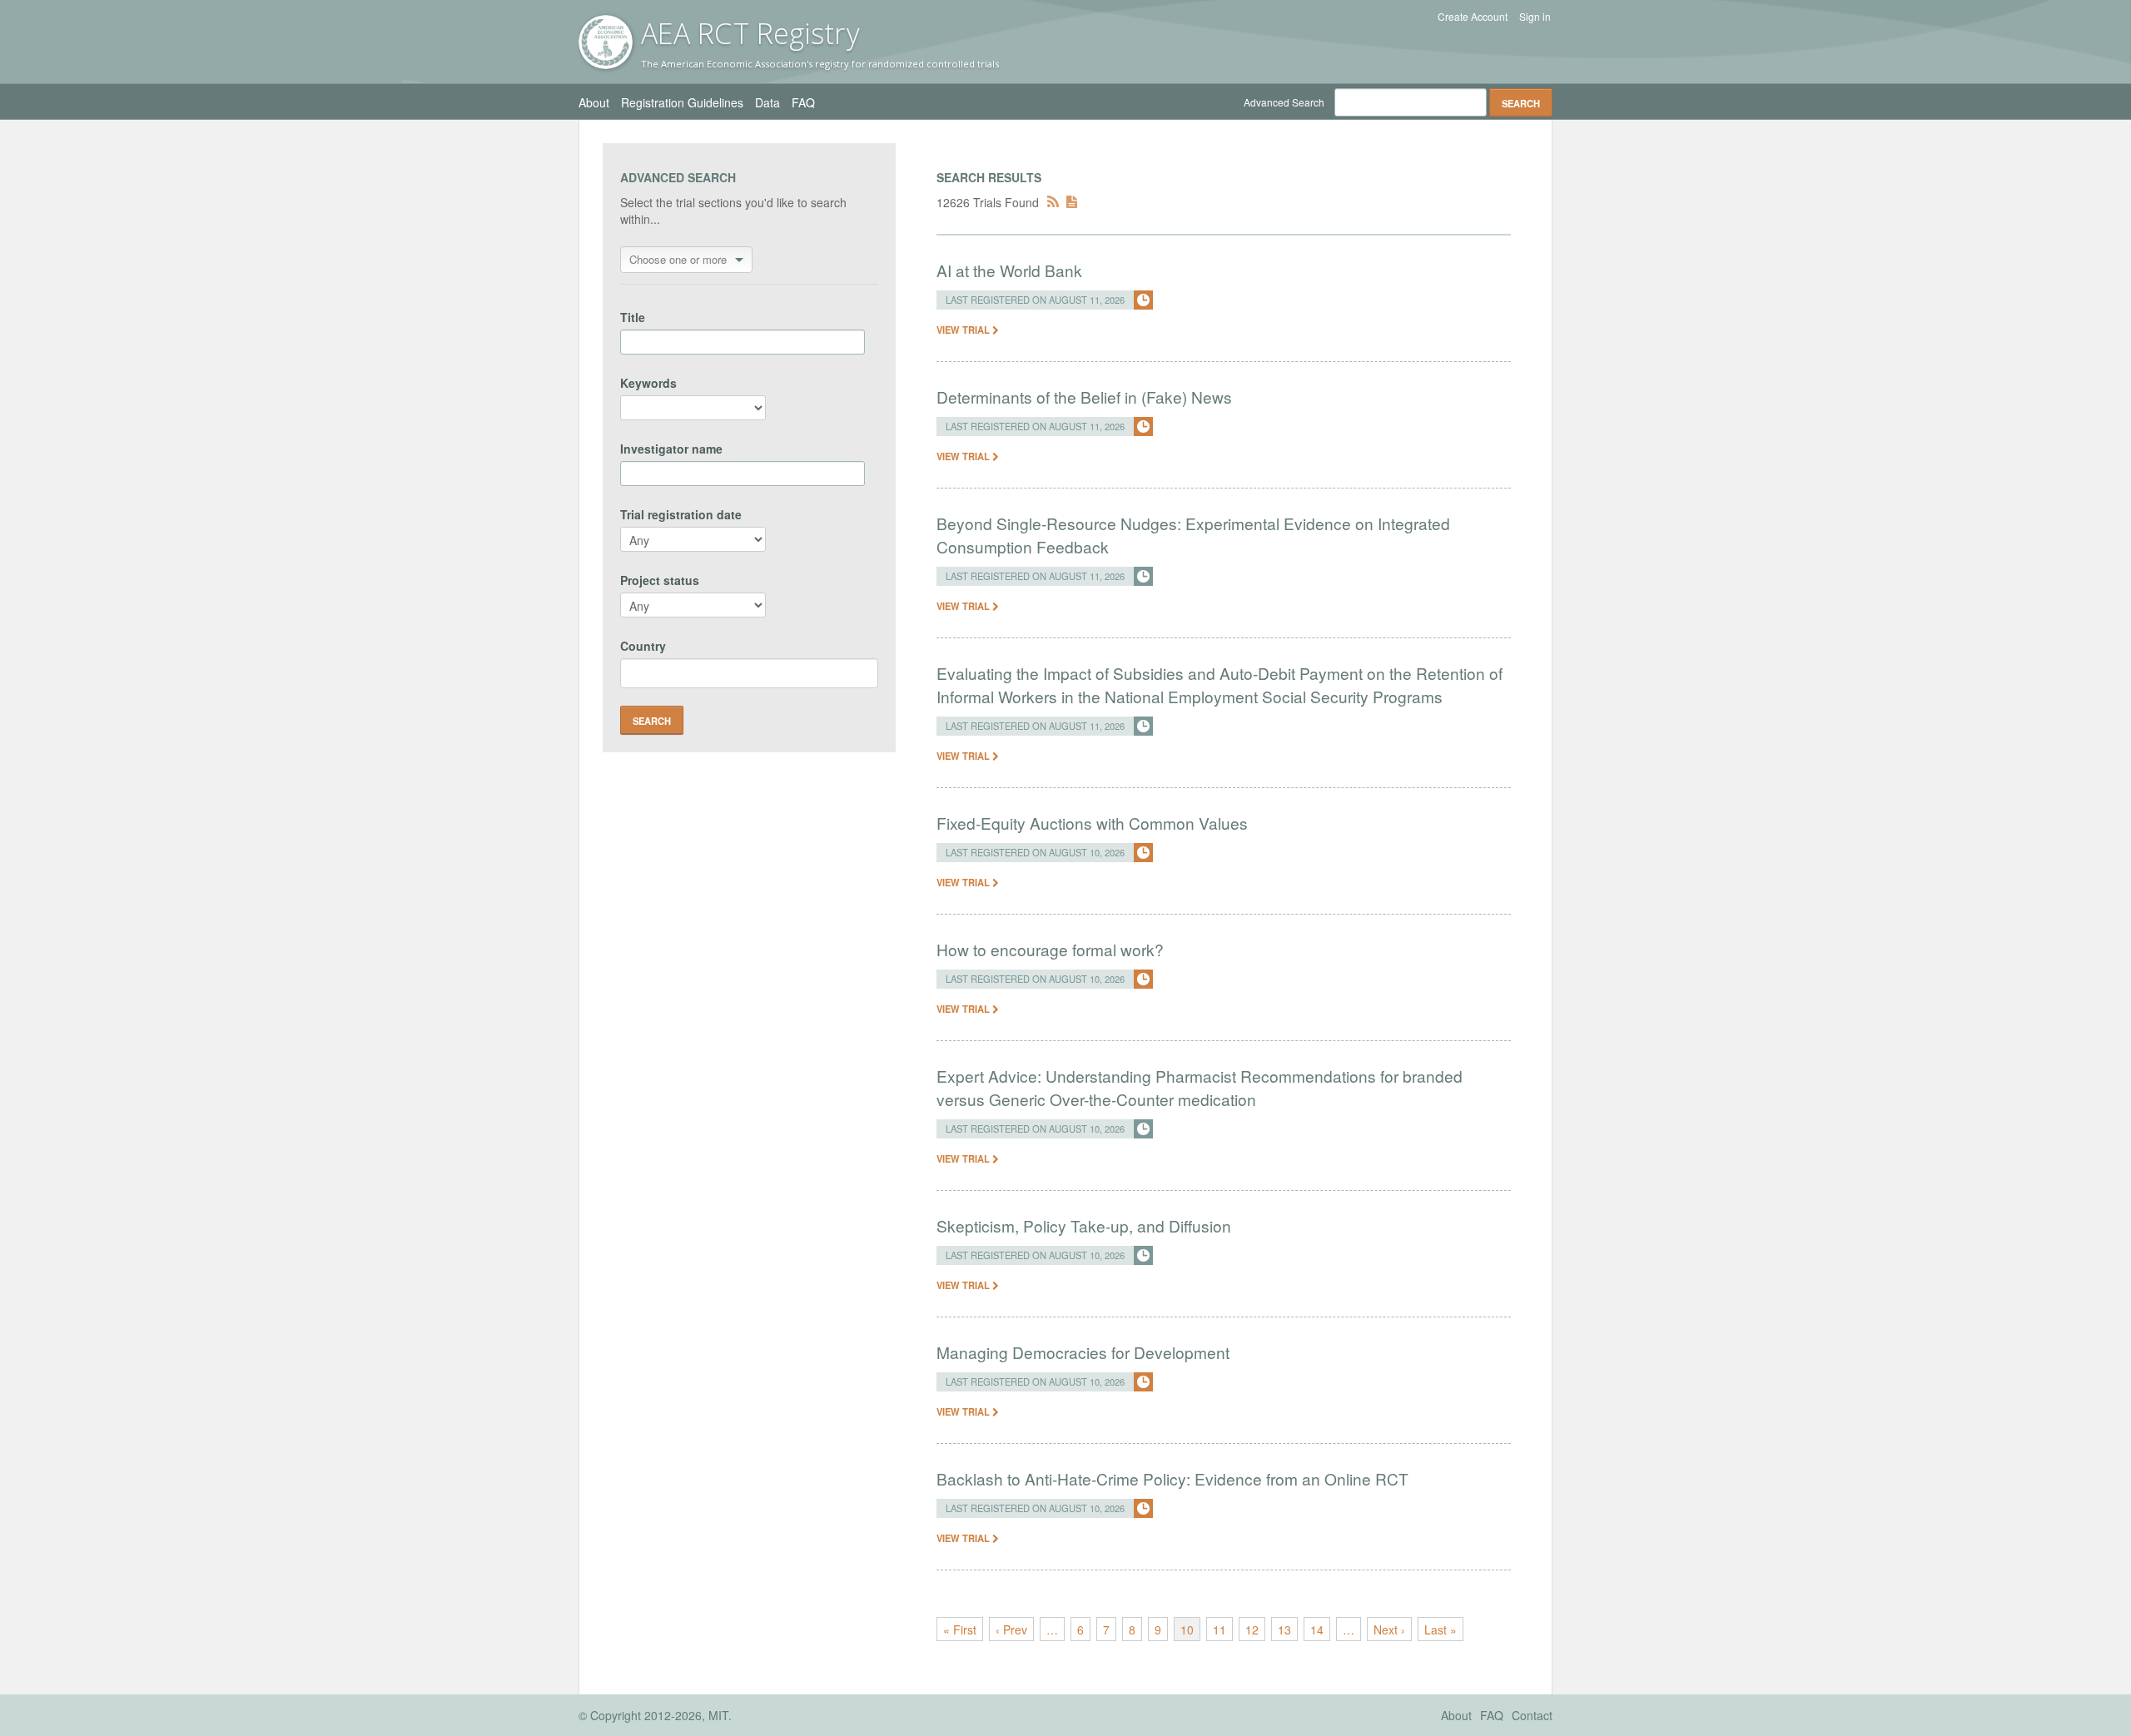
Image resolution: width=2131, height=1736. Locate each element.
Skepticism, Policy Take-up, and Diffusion (1084, 1225)
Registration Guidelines (682, 102)
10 (1187, 1629)
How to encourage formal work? (1050, 949)
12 (1252, 1629)
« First (960, 1629)
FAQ (803, 102)
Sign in (1535, 17)
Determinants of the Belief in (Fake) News (1084, 397)
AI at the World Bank (1009, 270)
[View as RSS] (1053, 202)
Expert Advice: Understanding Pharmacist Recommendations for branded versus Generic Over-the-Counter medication (1200, 1087)
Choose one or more (678, 259)
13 (1284, 1629)
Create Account (1473, 17)
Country (643, 646)
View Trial (964, 330)
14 (1317, 1629)
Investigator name (671, 449)
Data (767, 102)
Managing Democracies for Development (1083, 1352)
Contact (1532, 1715)
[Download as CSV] (1072, 202)
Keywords (648, 383)
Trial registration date (681, 514)
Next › (1389, 1629)
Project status (660, 580)
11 (1219, 1629)
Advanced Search (1284, 102)
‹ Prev (1011, 1629)
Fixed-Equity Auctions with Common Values (1092, 823)
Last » (1441, 1629)
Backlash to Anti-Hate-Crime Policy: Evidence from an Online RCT (1172, 1478)
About (594, 102)
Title (633, 317)
